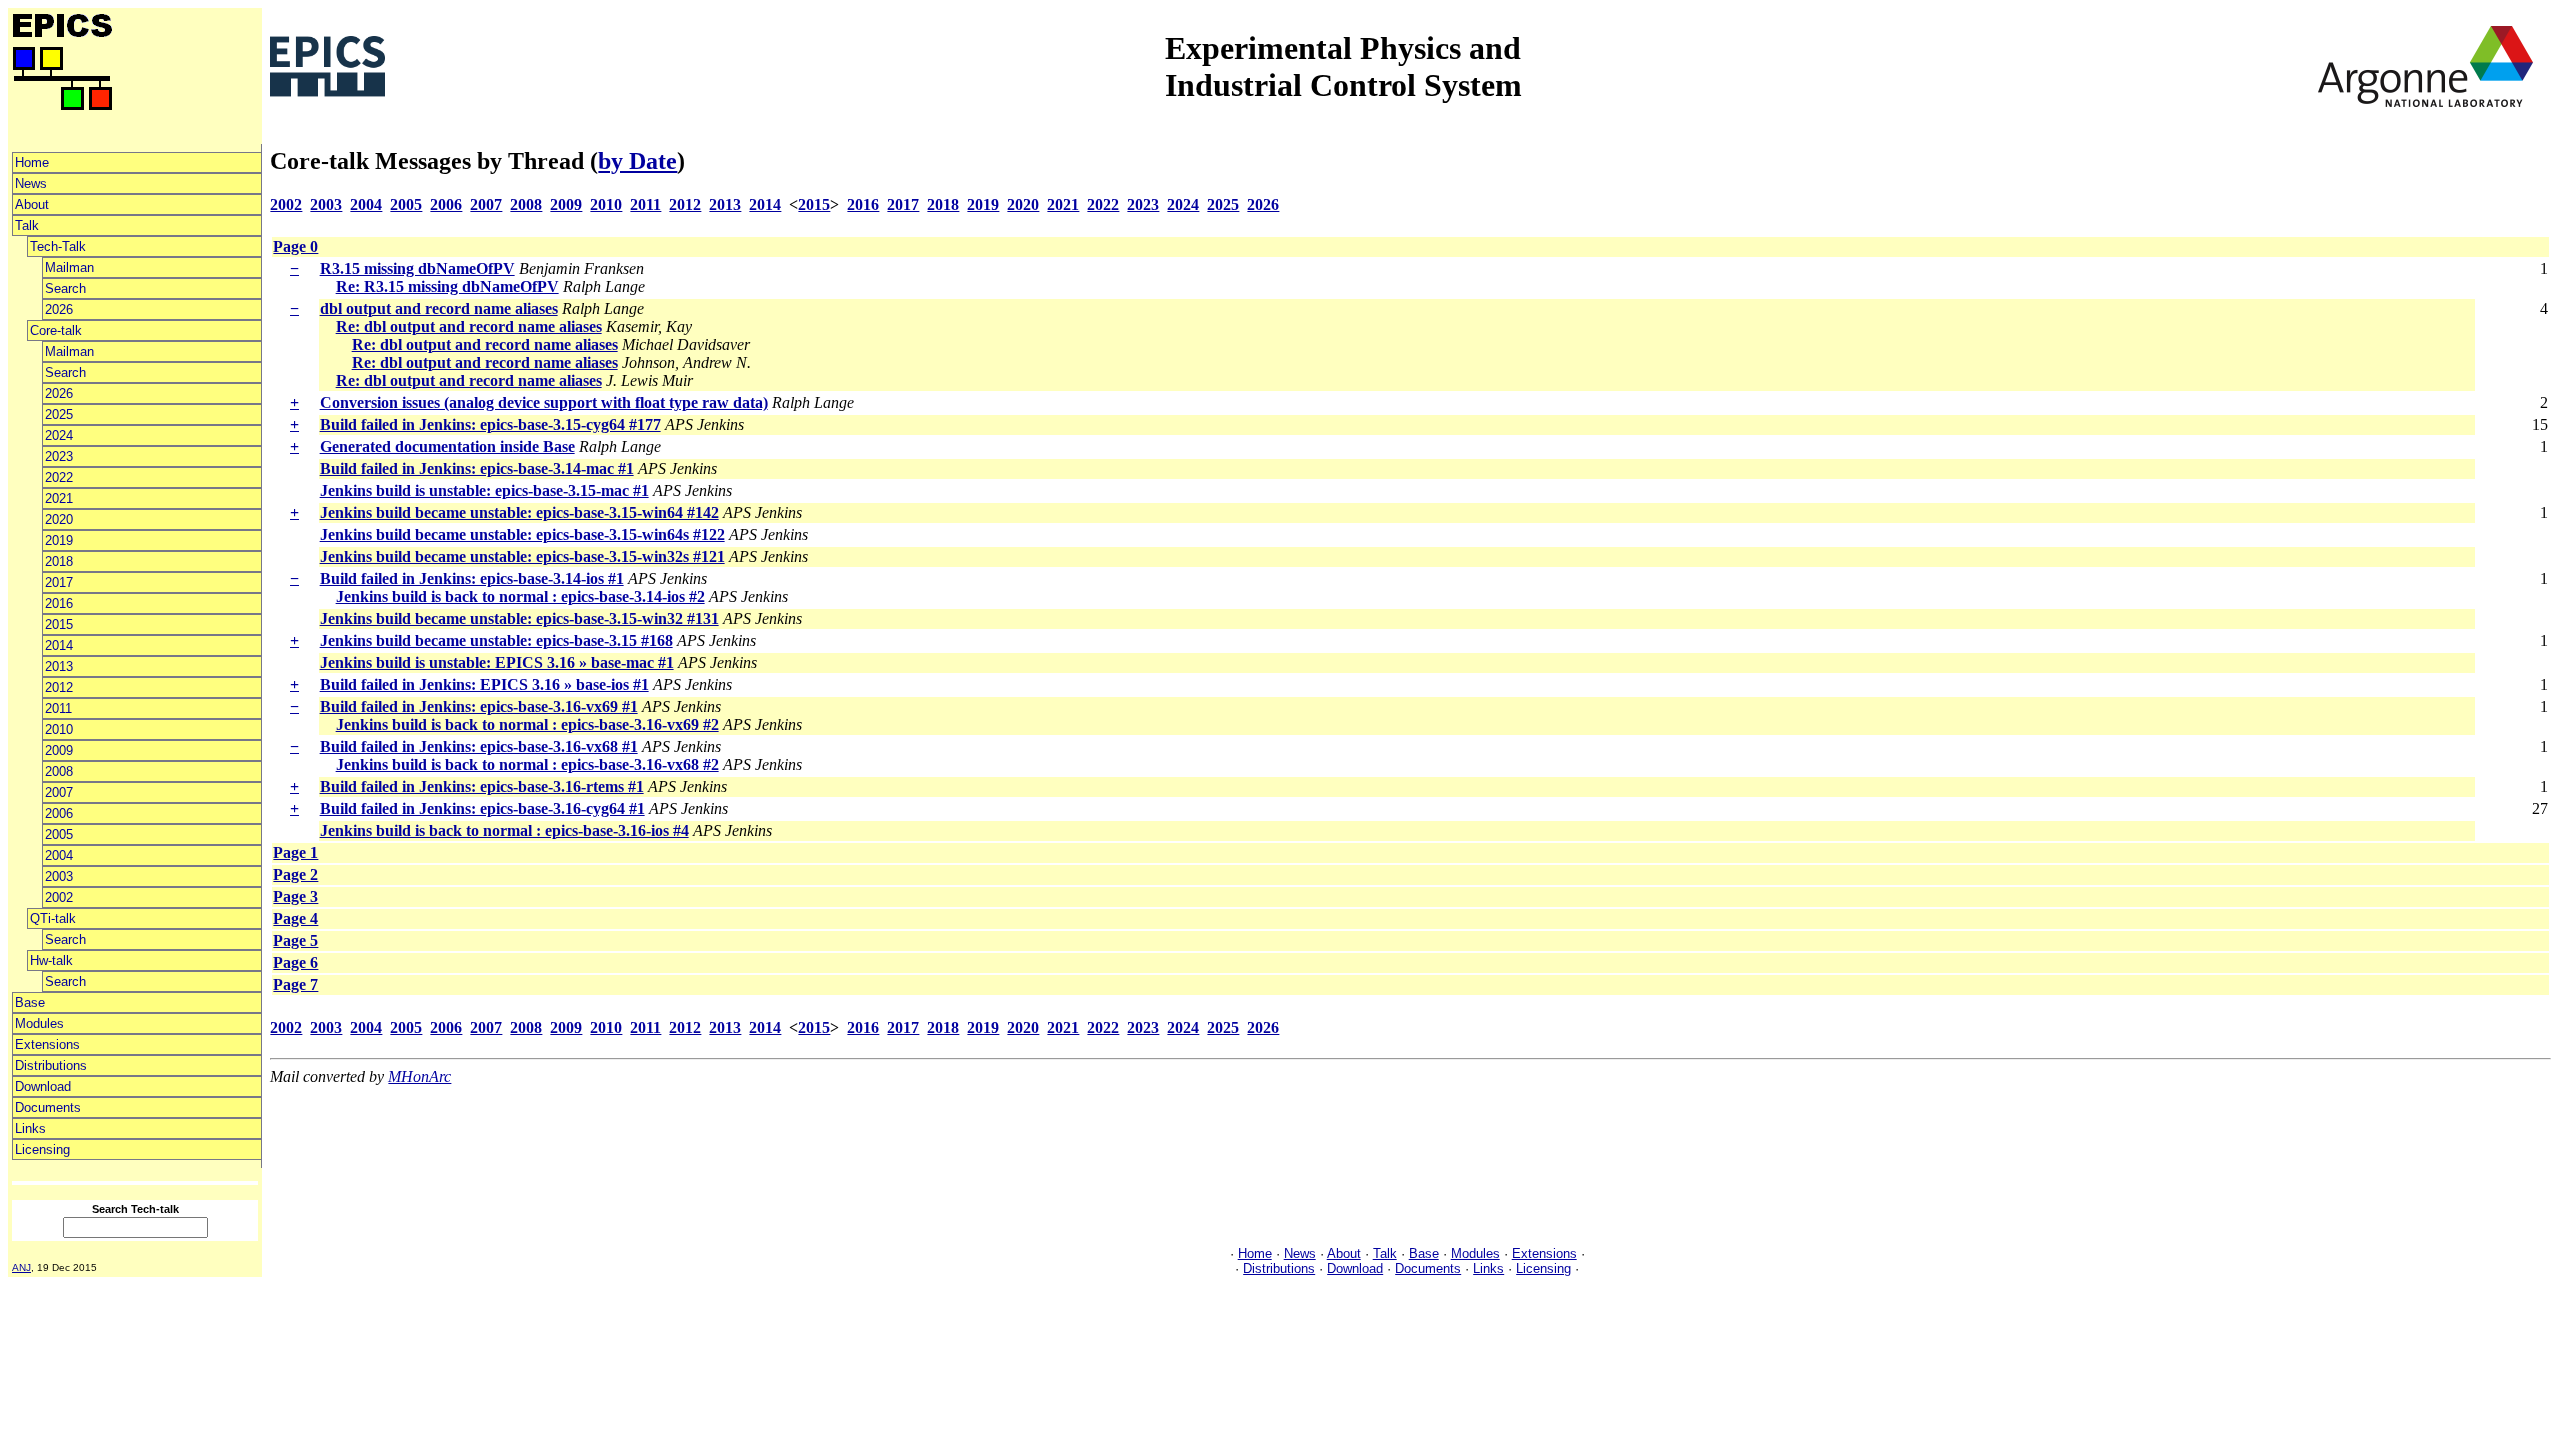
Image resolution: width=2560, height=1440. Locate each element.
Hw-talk (51, 960)
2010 (59, 729)
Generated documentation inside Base (447, 446)
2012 (59, 687)
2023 (59, 456)
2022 (59, 477)
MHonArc (419, 1076)
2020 (59, 519)
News (31, 183)
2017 (59, 582)
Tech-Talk (58, 246)
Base (30, 1002)
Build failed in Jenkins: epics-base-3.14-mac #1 (477, 468)
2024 (59, 435)
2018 (59, 561)
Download (43, 1086)
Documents (48, 1107)
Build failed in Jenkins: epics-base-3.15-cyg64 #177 (490, 424)
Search (65, 288)
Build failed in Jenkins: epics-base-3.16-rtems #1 (482, 786)
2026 (59, 309)
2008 (59, 771)
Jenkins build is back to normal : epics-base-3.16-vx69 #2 (527, 724)
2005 (59, 834)
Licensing (42, 1149)
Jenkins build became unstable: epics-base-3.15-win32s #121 (522, 556)
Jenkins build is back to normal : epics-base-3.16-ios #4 (504, 830)
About (32, 204)
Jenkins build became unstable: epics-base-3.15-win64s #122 (522, 534)
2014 (59, 645)
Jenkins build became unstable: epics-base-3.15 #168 (496, 640)
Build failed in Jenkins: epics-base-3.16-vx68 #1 (479, 746)
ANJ (21, 1267)
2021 (59, 498)
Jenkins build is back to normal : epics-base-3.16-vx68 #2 (527, 764)
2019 (59, 540)
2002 (59, 897)
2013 (59, 666)
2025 (59, 414)
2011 (58, 708)
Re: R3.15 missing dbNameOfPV (447, 286)
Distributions (51, 1065)
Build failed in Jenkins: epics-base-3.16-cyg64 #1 (482, 808)
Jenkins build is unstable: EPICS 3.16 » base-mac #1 (497, 662)
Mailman (69, 267)
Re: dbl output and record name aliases (469, 326)
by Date (637, 161)
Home (32, 162)
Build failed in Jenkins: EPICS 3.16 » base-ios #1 (484, 684)
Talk (27, 225)
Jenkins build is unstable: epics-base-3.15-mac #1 (484, 490)
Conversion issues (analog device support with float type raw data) (544, 402)
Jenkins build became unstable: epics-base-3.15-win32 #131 (519, 618)
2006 (59, 813)
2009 (59, 750)
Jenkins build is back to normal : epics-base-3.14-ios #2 (520, 596)
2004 (59, 855)
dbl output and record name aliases (439, 308)
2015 (59, 624)
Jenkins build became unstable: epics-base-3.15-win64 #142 (519, 512)
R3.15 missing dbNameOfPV (417, 268)
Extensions (47, 1044)
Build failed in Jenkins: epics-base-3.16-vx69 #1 (479, 706)
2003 (59, 876)
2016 (59, 603)
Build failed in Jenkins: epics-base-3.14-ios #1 (472, 578)
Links (30, 1128)
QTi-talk (53, 918)
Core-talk (56, 330)
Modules (39, 1023)
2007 (59, 792)
